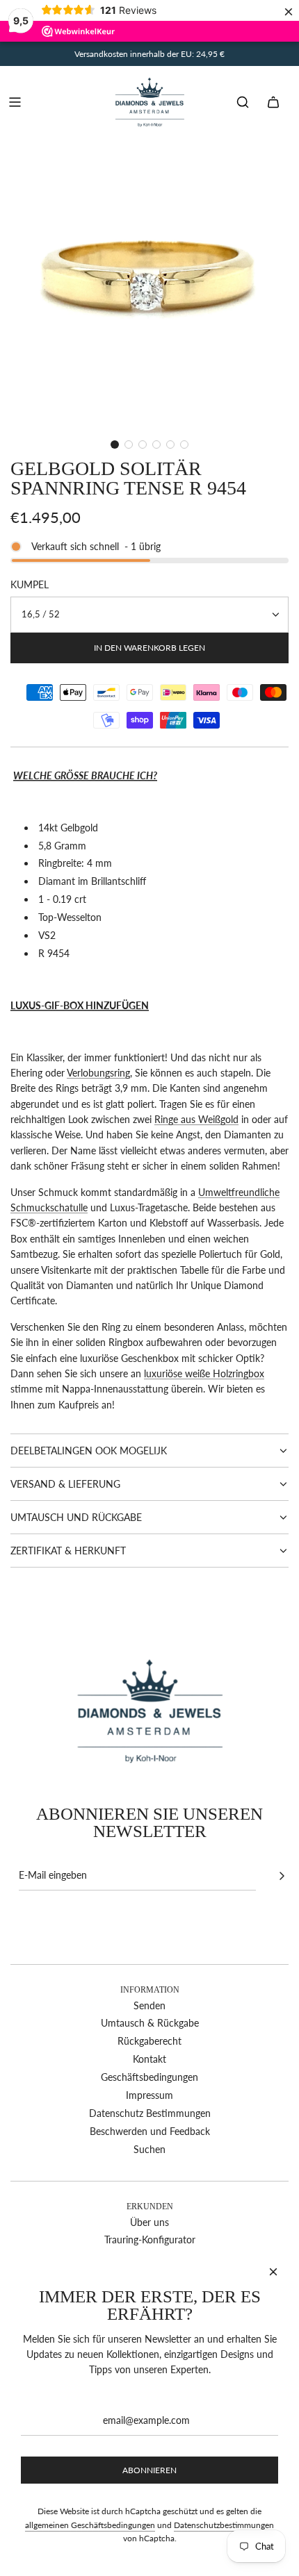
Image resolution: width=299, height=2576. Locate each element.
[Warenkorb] (273, 102)
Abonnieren (149, 2470)
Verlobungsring (98, 1073)
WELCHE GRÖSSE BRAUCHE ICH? (85, 775)
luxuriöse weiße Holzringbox (204, 1373)
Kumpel (30, 584)
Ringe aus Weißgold (196, 1119)
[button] (115, 444)
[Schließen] (273, 2272)
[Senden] (282, 1876)
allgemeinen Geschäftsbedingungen (90, 2525)
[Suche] (243, 102)
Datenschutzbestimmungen (224, 2525)
